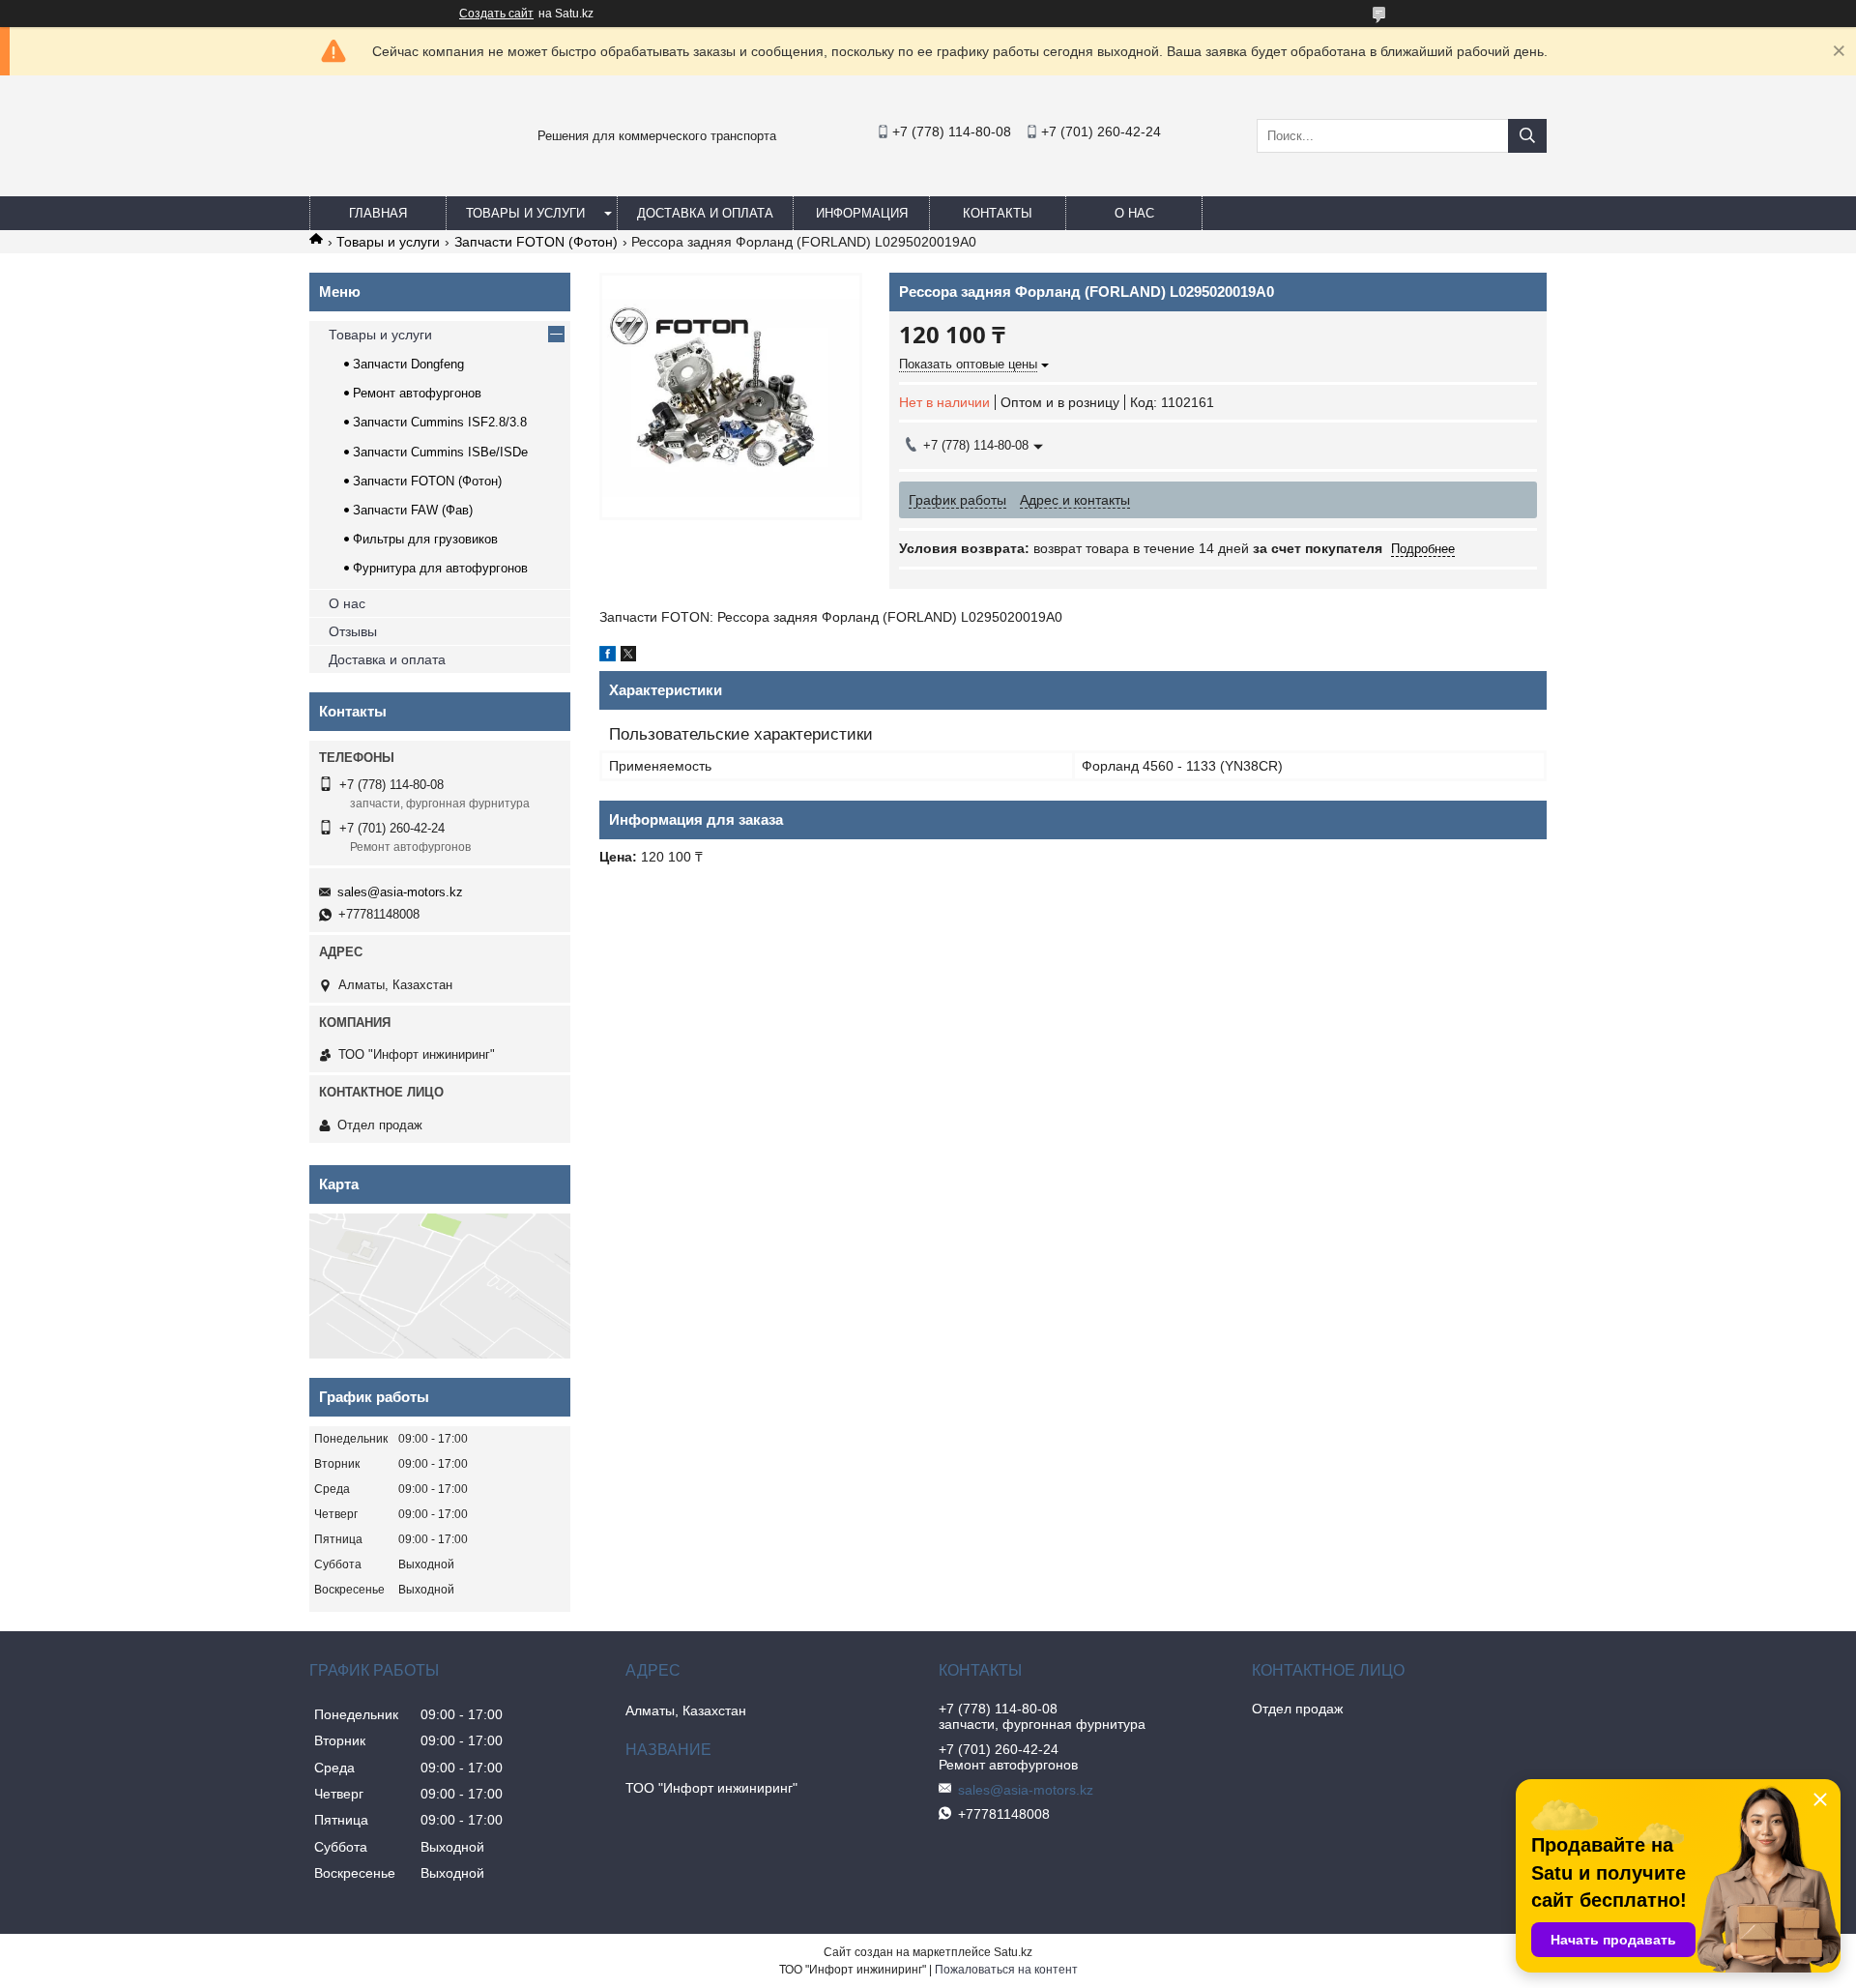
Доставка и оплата (705, 213)
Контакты (998, 213)
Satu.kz (1013, 1952)
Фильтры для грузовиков (425, 539)
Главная (378, 213)
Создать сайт (496, 14)
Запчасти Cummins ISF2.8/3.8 (440, 422)
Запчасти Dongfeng (408, 364)
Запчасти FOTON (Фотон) (536, 242)
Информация (862, 213)
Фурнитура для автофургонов (440, 568)
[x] (628, 657)
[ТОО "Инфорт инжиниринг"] (358, 178)
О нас (1134, 213)
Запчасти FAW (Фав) (413, 510)
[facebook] (608, 657)
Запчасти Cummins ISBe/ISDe (440, 452)
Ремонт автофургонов (417, 393)
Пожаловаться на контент (1006, 1970)
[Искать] (1527, 136)
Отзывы (353, 631)
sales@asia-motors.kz (400, 892)
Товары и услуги (525, 213)
